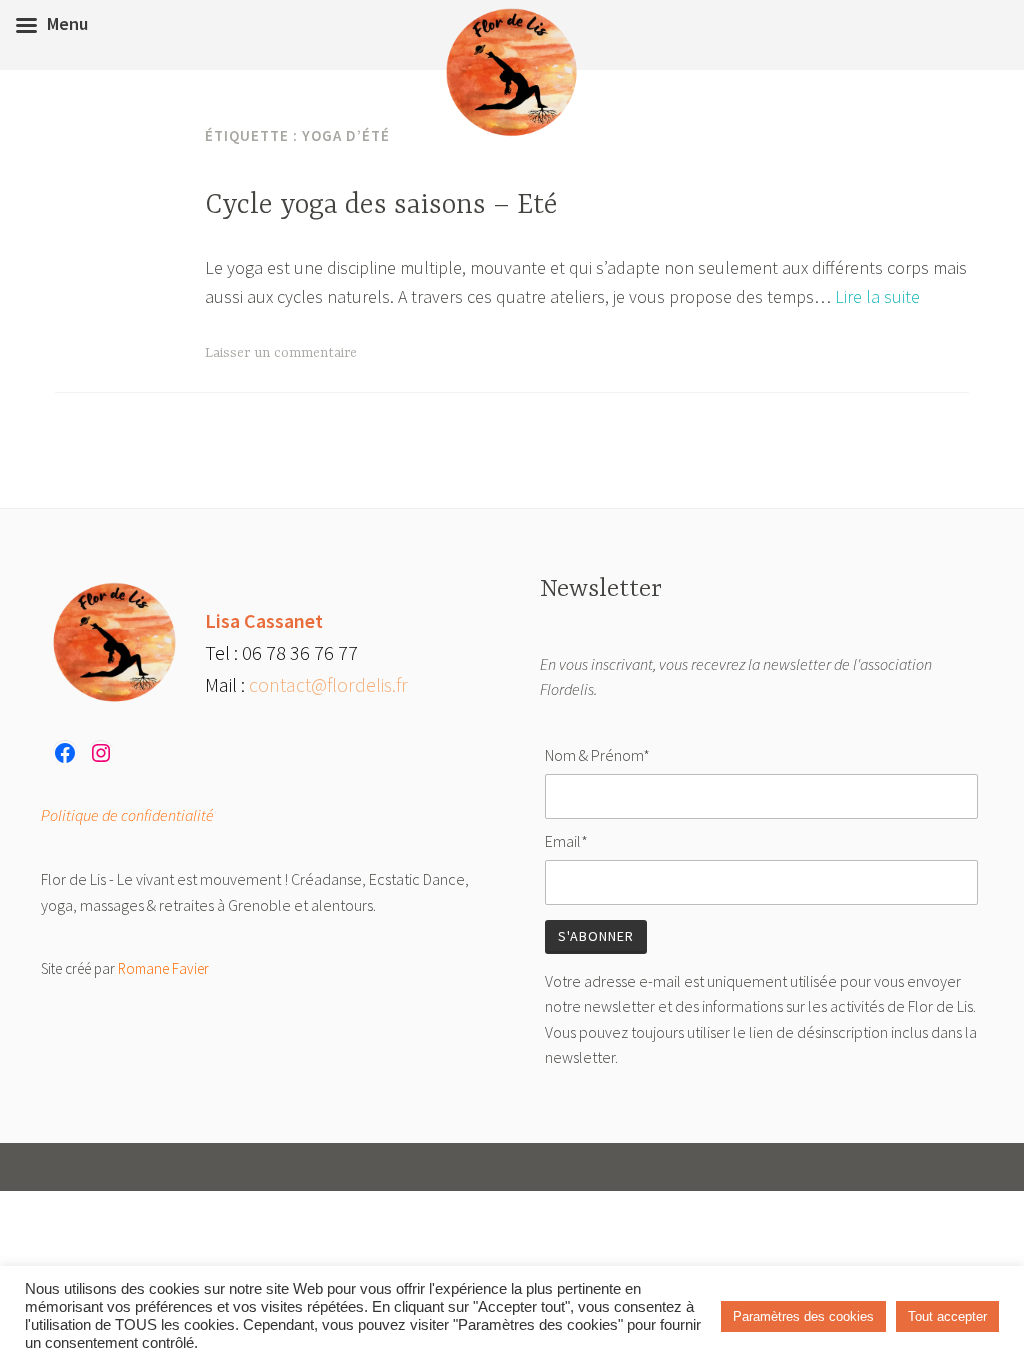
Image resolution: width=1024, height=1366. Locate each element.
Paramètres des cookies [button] (803, 1316)
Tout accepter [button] (947, 1316)
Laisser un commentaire (281, 353)
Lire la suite (877, 296)
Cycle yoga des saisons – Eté (381, 206)
